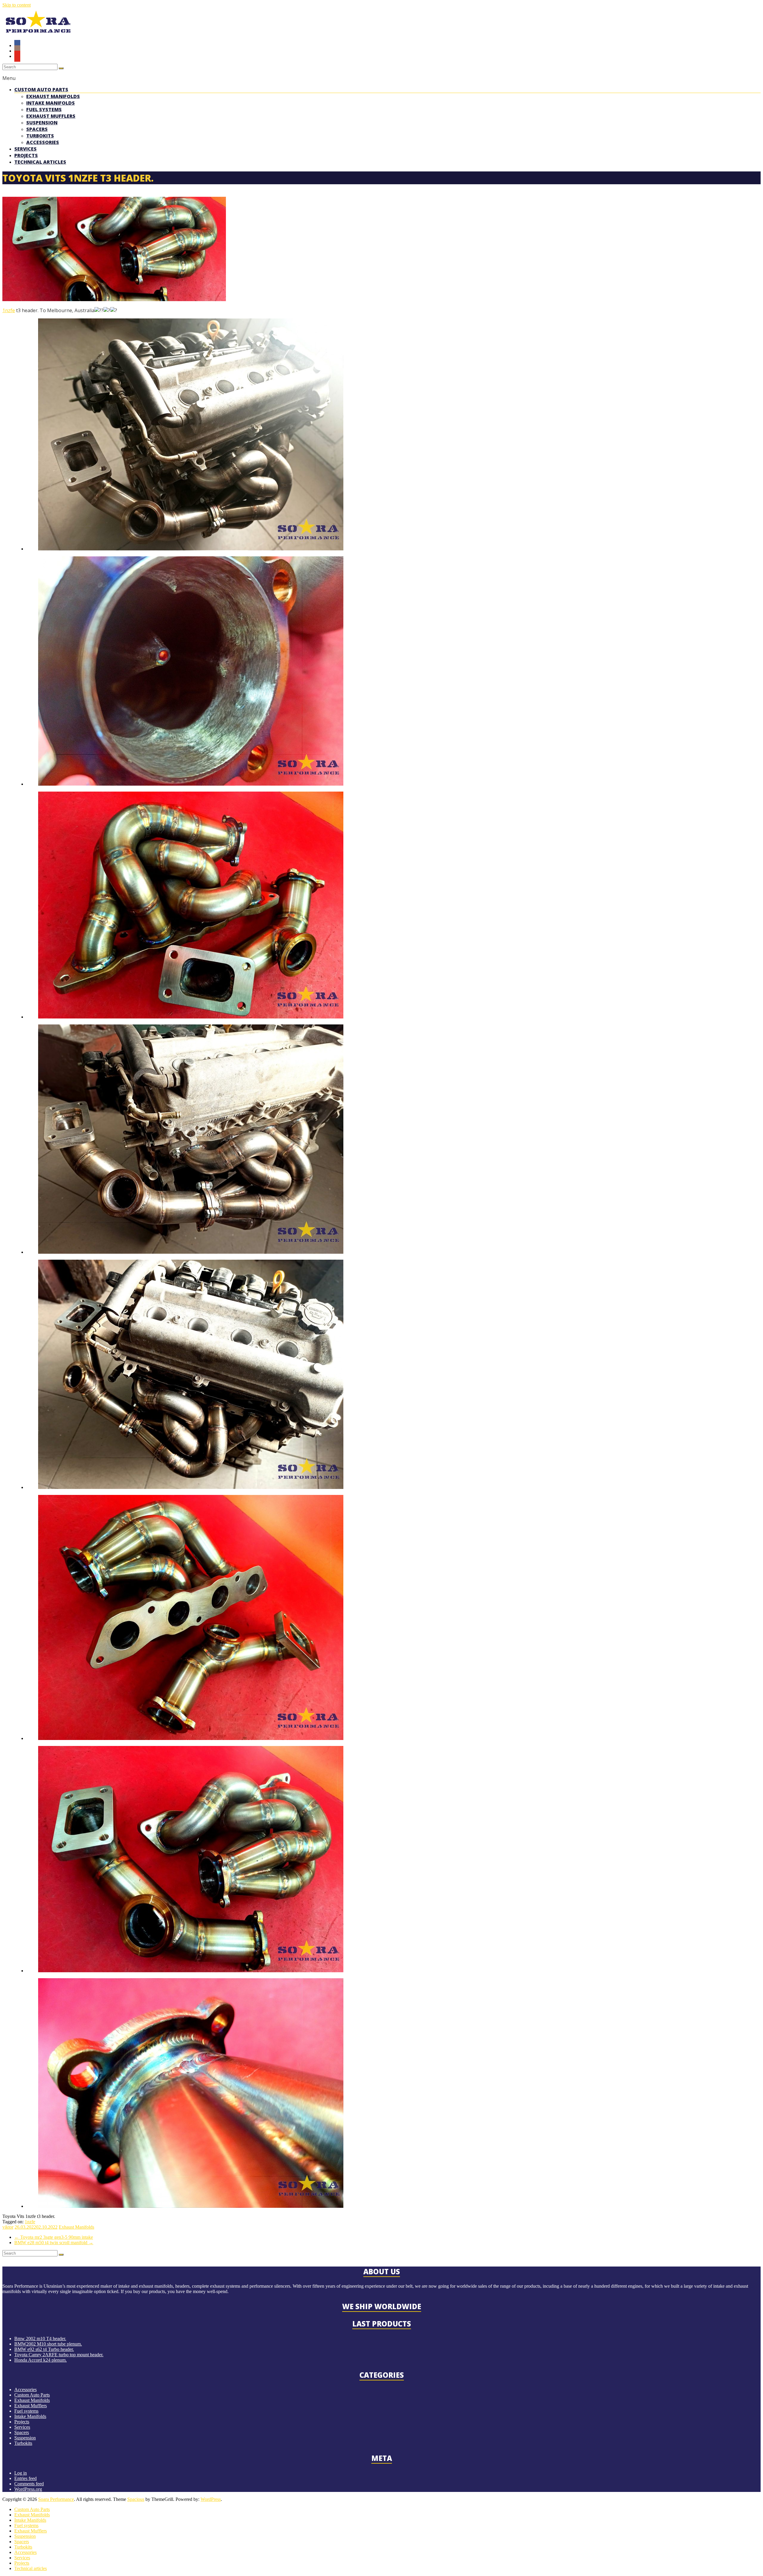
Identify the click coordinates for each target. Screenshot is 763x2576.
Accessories (43, 142)
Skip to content (17, 5)
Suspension (42, 123)
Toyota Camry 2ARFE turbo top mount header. (59, 2355)
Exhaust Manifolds (53, 96)
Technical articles (40, 162)
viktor (8, 2227)
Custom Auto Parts (41, 89)
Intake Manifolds (51, 103)
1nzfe (9, 310)
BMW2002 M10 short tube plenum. (48, 2344)
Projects (26, 155)
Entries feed (25, 2478)
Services (25, 149)
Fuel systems (44, 109)
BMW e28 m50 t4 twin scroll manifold (54, 2243)
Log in (21, 2473)
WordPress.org (28, 2489)
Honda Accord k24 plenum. (41, 2360)
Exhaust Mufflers (51, 116)
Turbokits (40, 136)
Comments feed (29, 2484)
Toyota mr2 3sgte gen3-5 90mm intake (54, 2237)
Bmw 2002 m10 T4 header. (40, 2339)
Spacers (37, 129)
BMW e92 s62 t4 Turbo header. (44, 2349)
